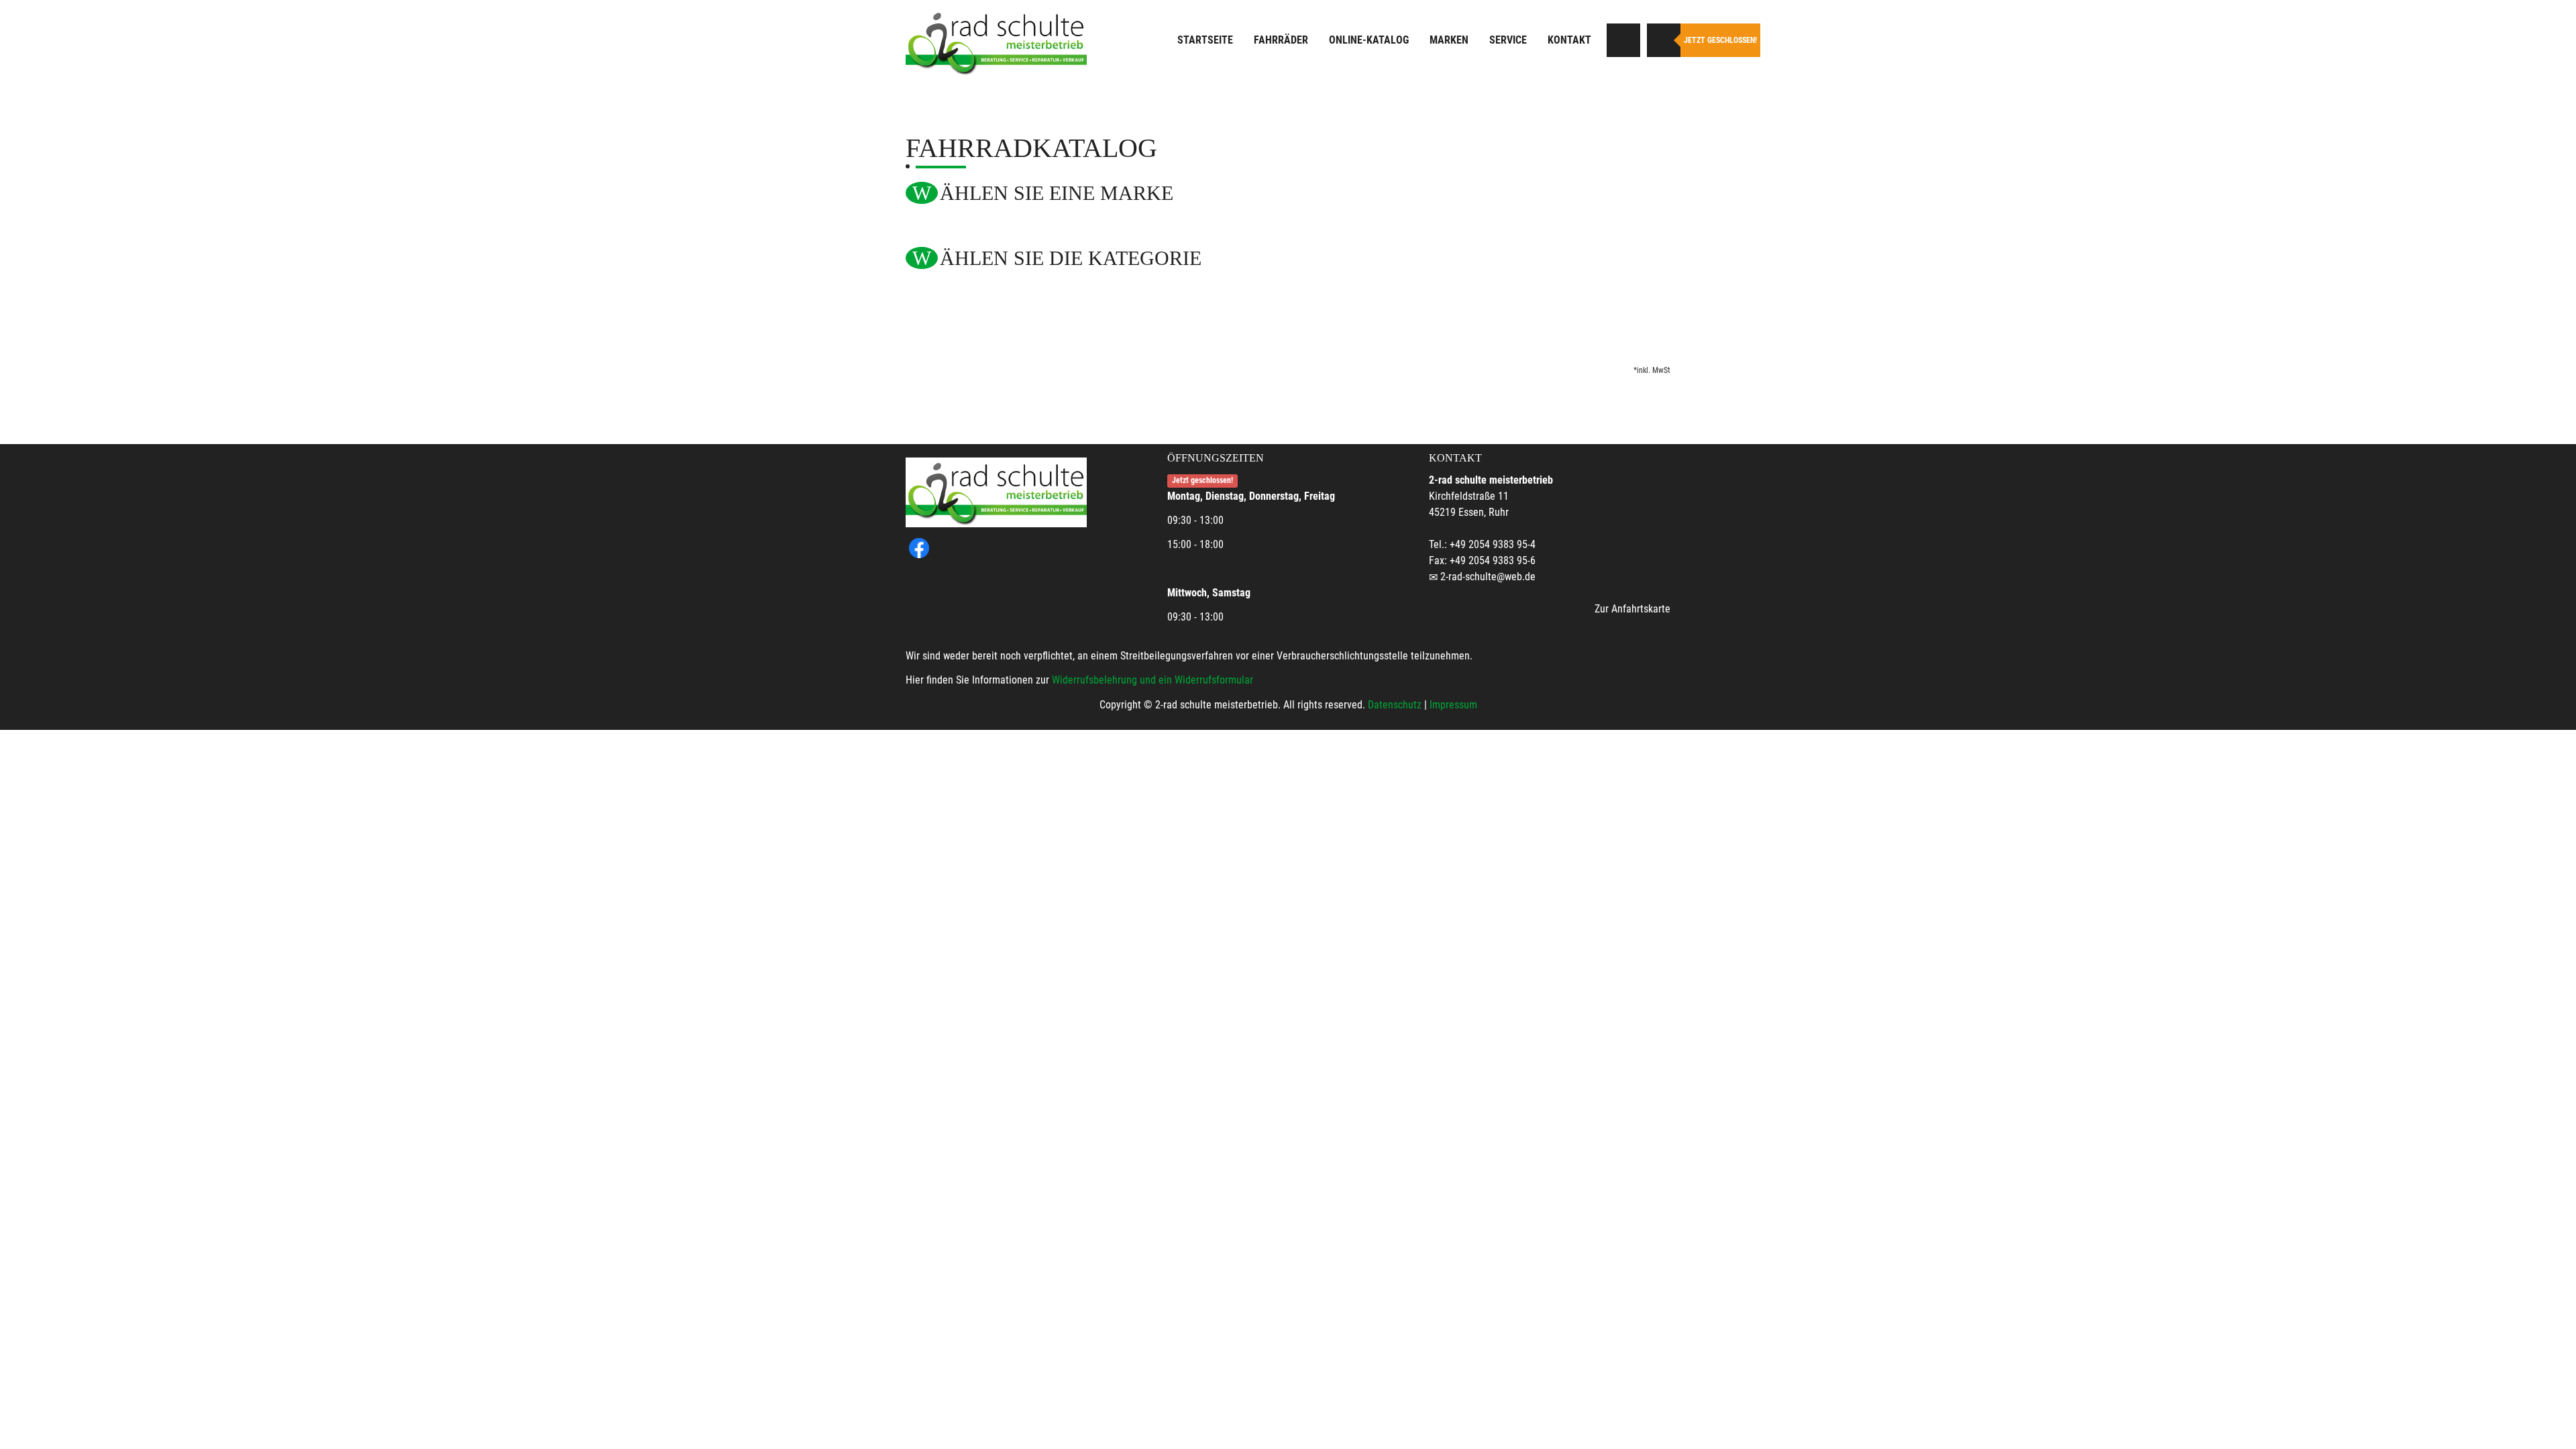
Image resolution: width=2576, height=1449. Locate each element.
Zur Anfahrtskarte (1632, 609)
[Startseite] (996, 42)
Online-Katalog (1369, 40)
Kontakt (1569, 40)
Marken (1449, 40)
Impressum (1453, 705)
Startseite (1205, 40)
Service (1508, 40)
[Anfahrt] (1623, 40)
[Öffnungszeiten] (1664, 40)
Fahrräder (1281, 40)
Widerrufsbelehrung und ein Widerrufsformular (1152, 680)
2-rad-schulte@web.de (1488, 577)
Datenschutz (1395, 705)
